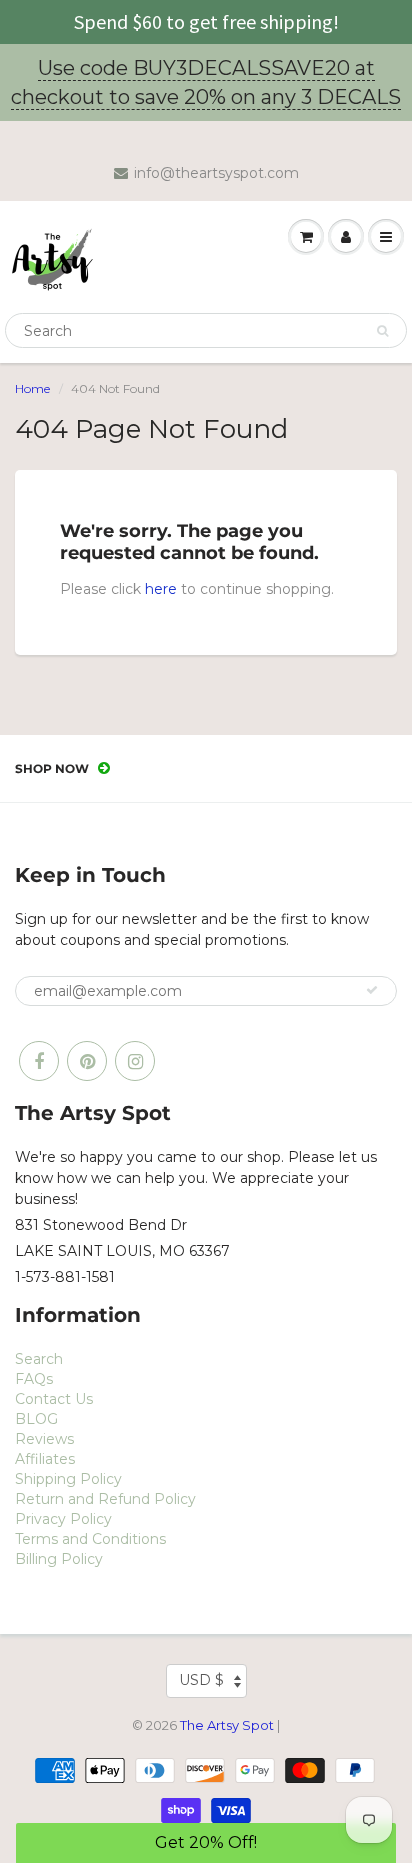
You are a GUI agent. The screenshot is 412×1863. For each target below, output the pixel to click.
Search (39, 1359)
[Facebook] (39, 1061)
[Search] (382, 331)
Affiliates (45, 1459)
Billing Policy (59, 1559)
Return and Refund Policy (105, 1499)
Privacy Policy (63, 1519)
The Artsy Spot (227, 1725)
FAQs (34, 1379)
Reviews (44, 1439)
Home (32, 388)
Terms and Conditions (90, 1539)
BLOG (36, 1419)
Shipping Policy (68, 1479)
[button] (205, 1843)
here (161, 589)
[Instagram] (135, 1061)
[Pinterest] (87, 1061)
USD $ (201, 1680)
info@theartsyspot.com (216, 173)
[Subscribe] (372, 990)
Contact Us (54, 1399)
